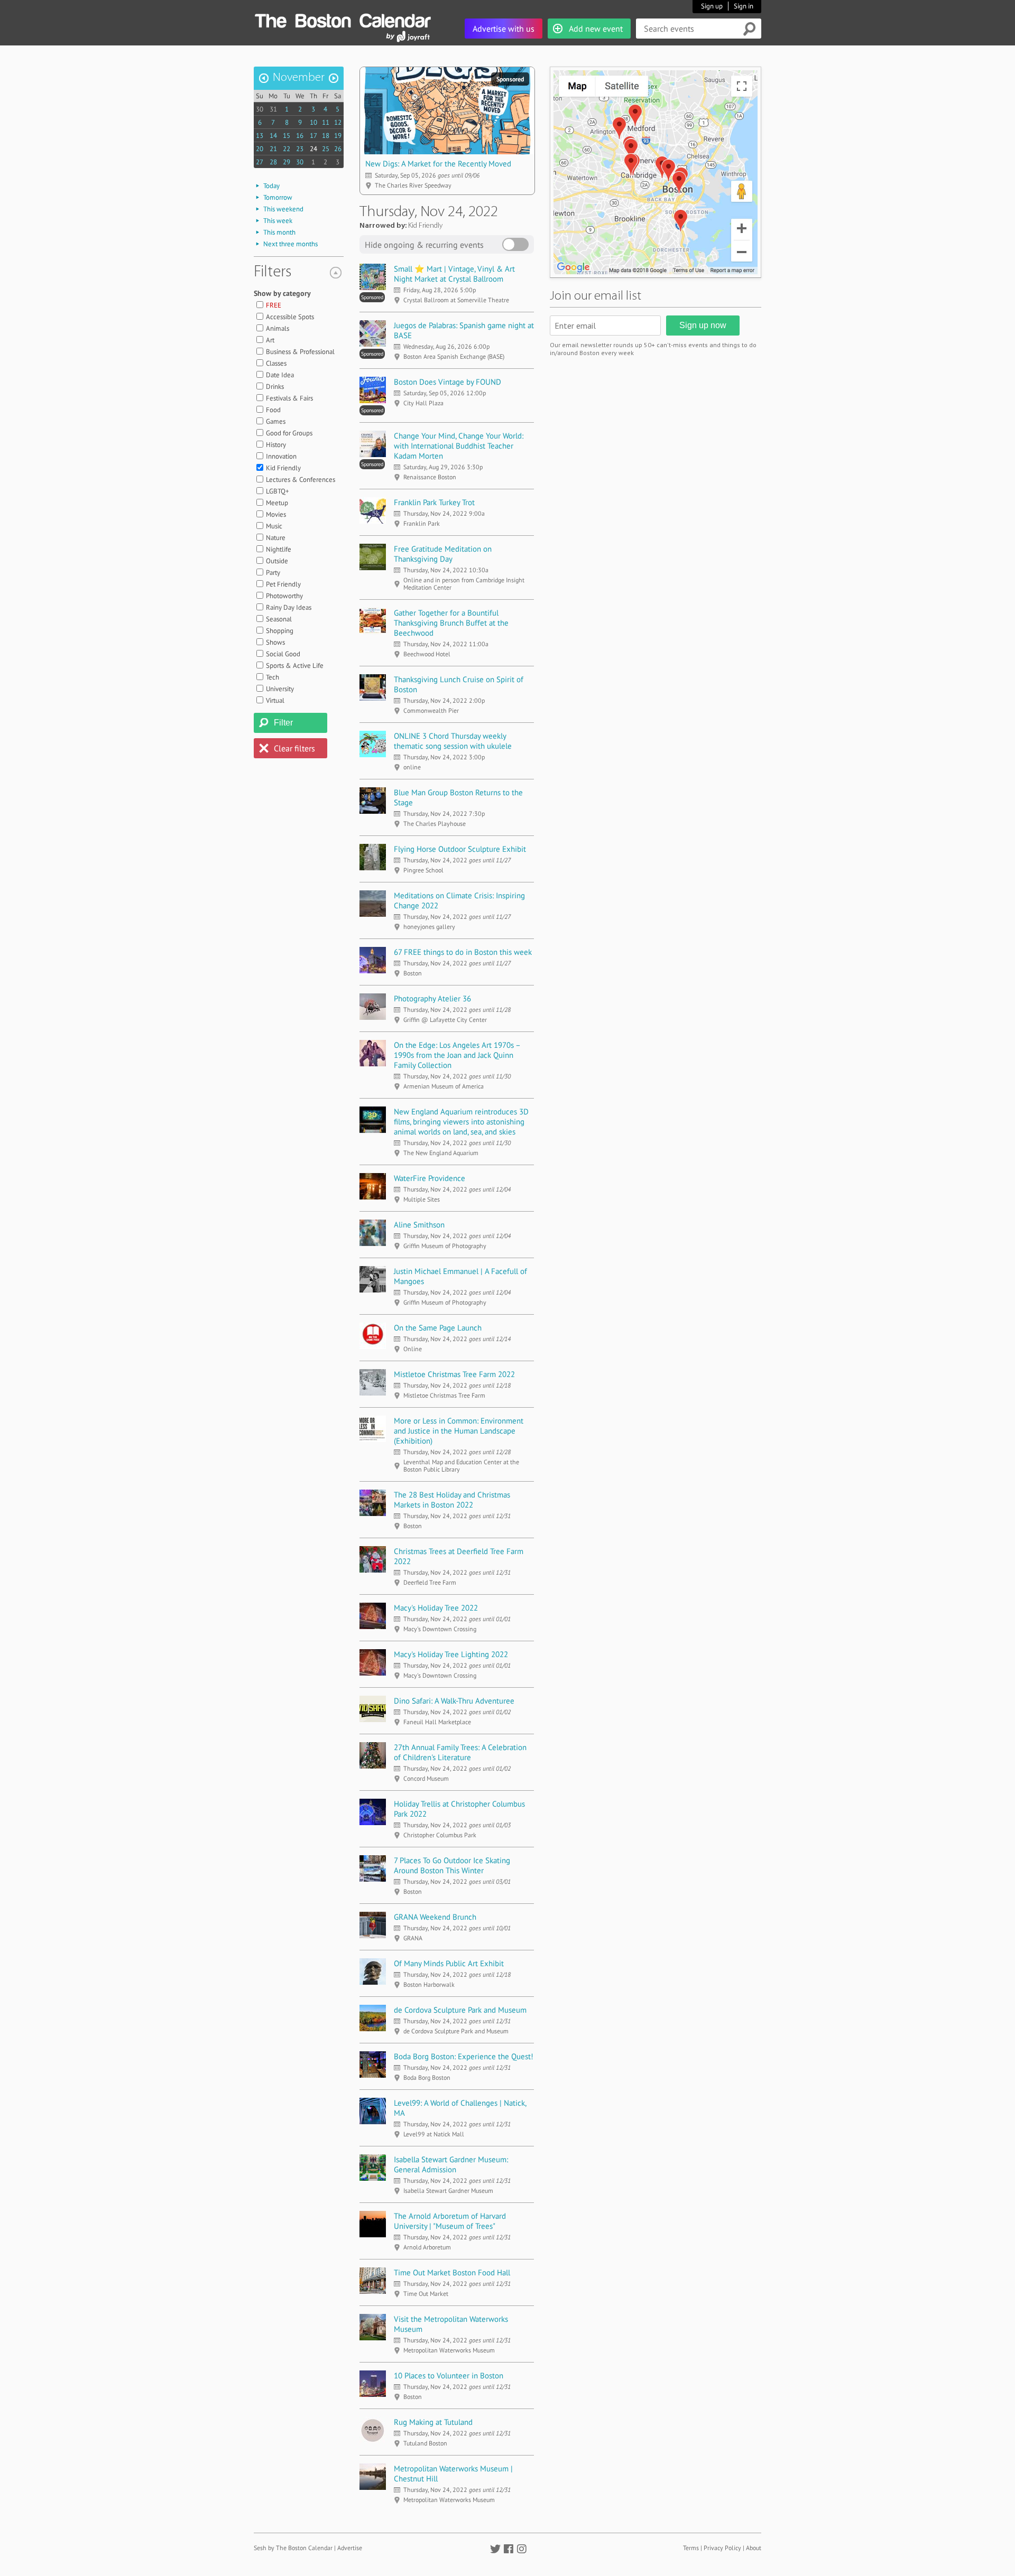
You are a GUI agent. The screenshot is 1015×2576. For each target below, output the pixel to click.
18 (326, 136)
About (754, 2548)
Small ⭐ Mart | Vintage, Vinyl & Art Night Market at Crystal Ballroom (454, 274)
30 (260, 109)
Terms (691, 2548)
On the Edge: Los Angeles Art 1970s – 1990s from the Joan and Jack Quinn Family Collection (457, 1055)
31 (273, 109)
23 (300, 149)
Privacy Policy (722, 2548)
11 (326, 122)
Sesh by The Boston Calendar (293, 2548)
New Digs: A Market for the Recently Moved (438, 164)
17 (313, 136)
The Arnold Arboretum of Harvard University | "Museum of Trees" (450, 2221)
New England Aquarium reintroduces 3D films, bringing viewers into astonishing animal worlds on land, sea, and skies (461, 1122)
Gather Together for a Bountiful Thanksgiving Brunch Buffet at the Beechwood (451, 623)
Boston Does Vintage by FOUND (447, 382)
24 (313, 149)
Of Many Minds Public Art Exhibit (449, 1963)
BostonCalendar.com (343, 19)
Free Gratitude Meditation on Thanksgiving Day (443, 554)
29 (287, 162)
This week (278, 221)
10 (313, 122)
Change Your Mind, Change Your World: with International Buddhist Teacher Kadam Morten (459, 446)
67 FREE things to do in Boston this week (463, 952)
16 (300, 136)
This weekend (283, 209)
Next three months (290, 244)
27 (260, 162)
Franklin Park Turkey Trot (434, 502)
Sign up (712, 6)
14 (273, 136)
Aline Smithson (419, 1225)
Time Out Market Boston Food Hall (452, 2272)
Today (271, 186)
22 (287, 149)
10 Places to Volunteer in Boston (449, 2375)
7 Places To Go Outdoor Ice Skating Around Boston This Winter (452, 1865)
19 (338, 136)
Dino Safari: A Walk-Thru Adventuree (454, 1701)
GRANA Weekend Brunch (435, 1917)
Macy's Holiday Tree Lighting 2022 (451, 1654)
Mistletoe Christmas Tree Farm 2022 (454, 1374)
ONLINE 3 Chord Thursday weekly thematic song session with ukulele (453, 741)
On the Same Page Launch (438, 1328)
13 (260, 136)
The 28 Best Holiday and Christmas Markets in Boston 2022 (452, 1500)
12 (338, 122)
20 (260, 149)
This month (279, 232)
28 (273, 162)
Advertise (350, 2548)
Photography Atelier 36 (432, 998)
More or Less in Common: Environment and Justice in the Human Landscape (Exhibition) (459, 1431)
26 (338, 149)
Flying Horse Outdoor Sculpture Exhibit (460, 849)
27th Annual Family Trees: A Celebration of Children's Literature (460, 1752)
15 (287, 136)
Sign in (744, 6)
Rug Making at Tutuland (433, 2422)
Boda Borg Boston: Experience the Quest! (464, 2056)
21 (273, 149)
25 (326, 149)
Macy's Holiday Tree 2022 (436, 1608)
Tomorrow (278, 197)
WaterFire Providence (430, 1178)
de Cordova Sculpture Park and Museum (460, 2010)
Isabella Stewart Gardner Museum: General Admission (451, 2164)
